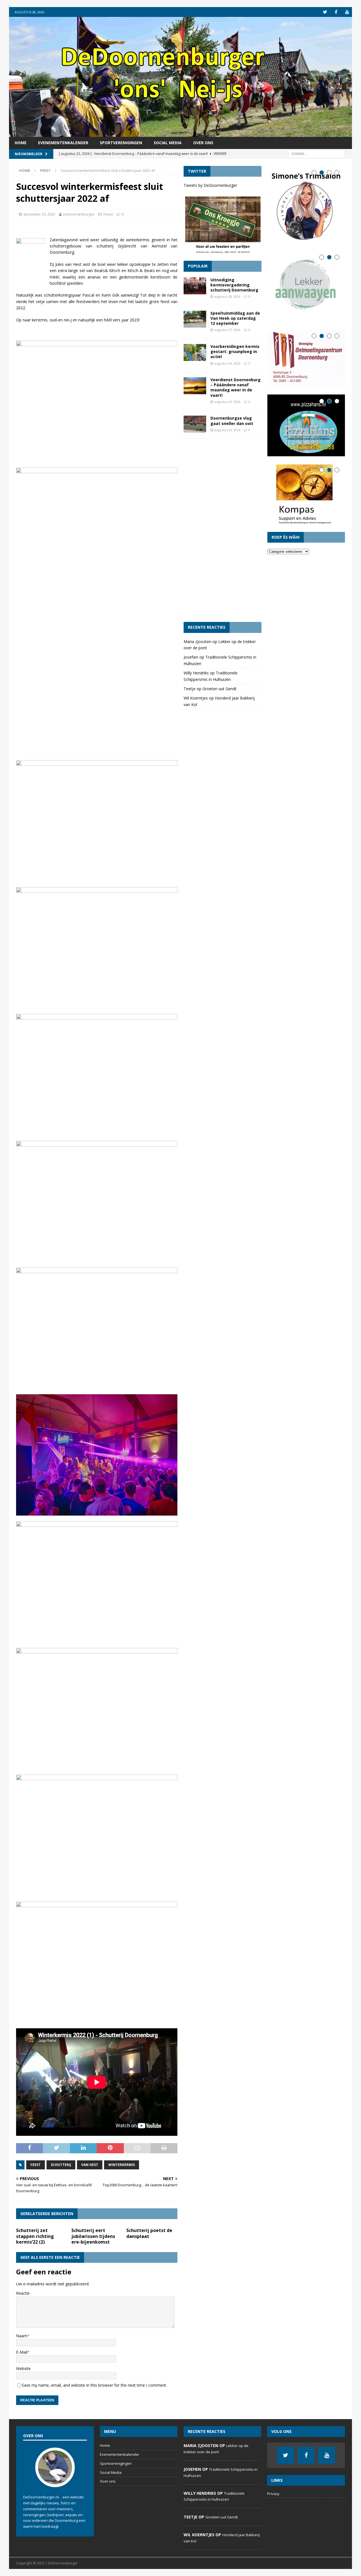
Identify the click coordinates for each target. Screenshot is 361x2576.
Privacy (273, 2494)
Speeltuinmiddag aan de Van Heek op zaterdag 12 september (235, 318)
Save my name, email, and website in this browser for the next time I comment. (94, 2385)
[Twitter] (325, 12)
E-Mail (22, 2352)
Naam (22, 2336)
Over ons (203, 143)
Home (21, 143)
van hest (90, 2165)
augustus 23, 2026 (227, 402)
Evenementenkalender (63, 143)
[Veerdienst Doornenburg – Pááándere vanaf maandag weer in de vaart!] (195, 386)
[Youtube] (347, 12)
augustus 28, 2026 (227, 296)
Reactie (23, 2293)
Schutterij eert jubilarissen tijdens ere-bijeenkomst (93, 2236)
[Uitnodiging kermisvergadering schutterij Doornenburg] (195, 286)
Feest (108, 214)
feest (36, 2165)
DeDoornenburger (79, 214)
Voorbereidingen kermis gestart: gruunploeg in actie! (235, 351)
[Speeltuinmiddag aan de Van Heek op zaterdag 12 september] (195, 319)
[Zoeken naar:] (317, 153)
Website (23, 2368)
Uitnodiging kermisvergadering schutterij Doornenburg (234, 285)
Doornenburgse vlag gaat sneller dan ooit (232, 421)
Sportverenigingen (121, 143)
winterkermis (122, 2165)
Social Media (168, 143)
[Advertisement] (222, 530)
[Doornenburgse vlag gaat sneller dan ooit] (195, 424)
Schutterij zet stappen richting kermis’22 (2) (35, 2236)
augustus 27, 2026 (227, 330)
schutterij (61, 2165)
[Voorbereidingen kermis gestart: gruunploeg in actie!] (195, 352)
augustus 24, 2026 (227, 363)
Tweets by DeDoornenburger (210, 185)
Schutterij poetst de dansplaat (149, 2233)
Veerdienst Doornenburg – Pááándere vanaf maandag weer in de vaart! (235, 387)
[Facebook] (336, 12)
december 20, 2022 (39, 214)
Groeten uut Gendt (220, 689)
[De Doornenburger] (180, 134)
